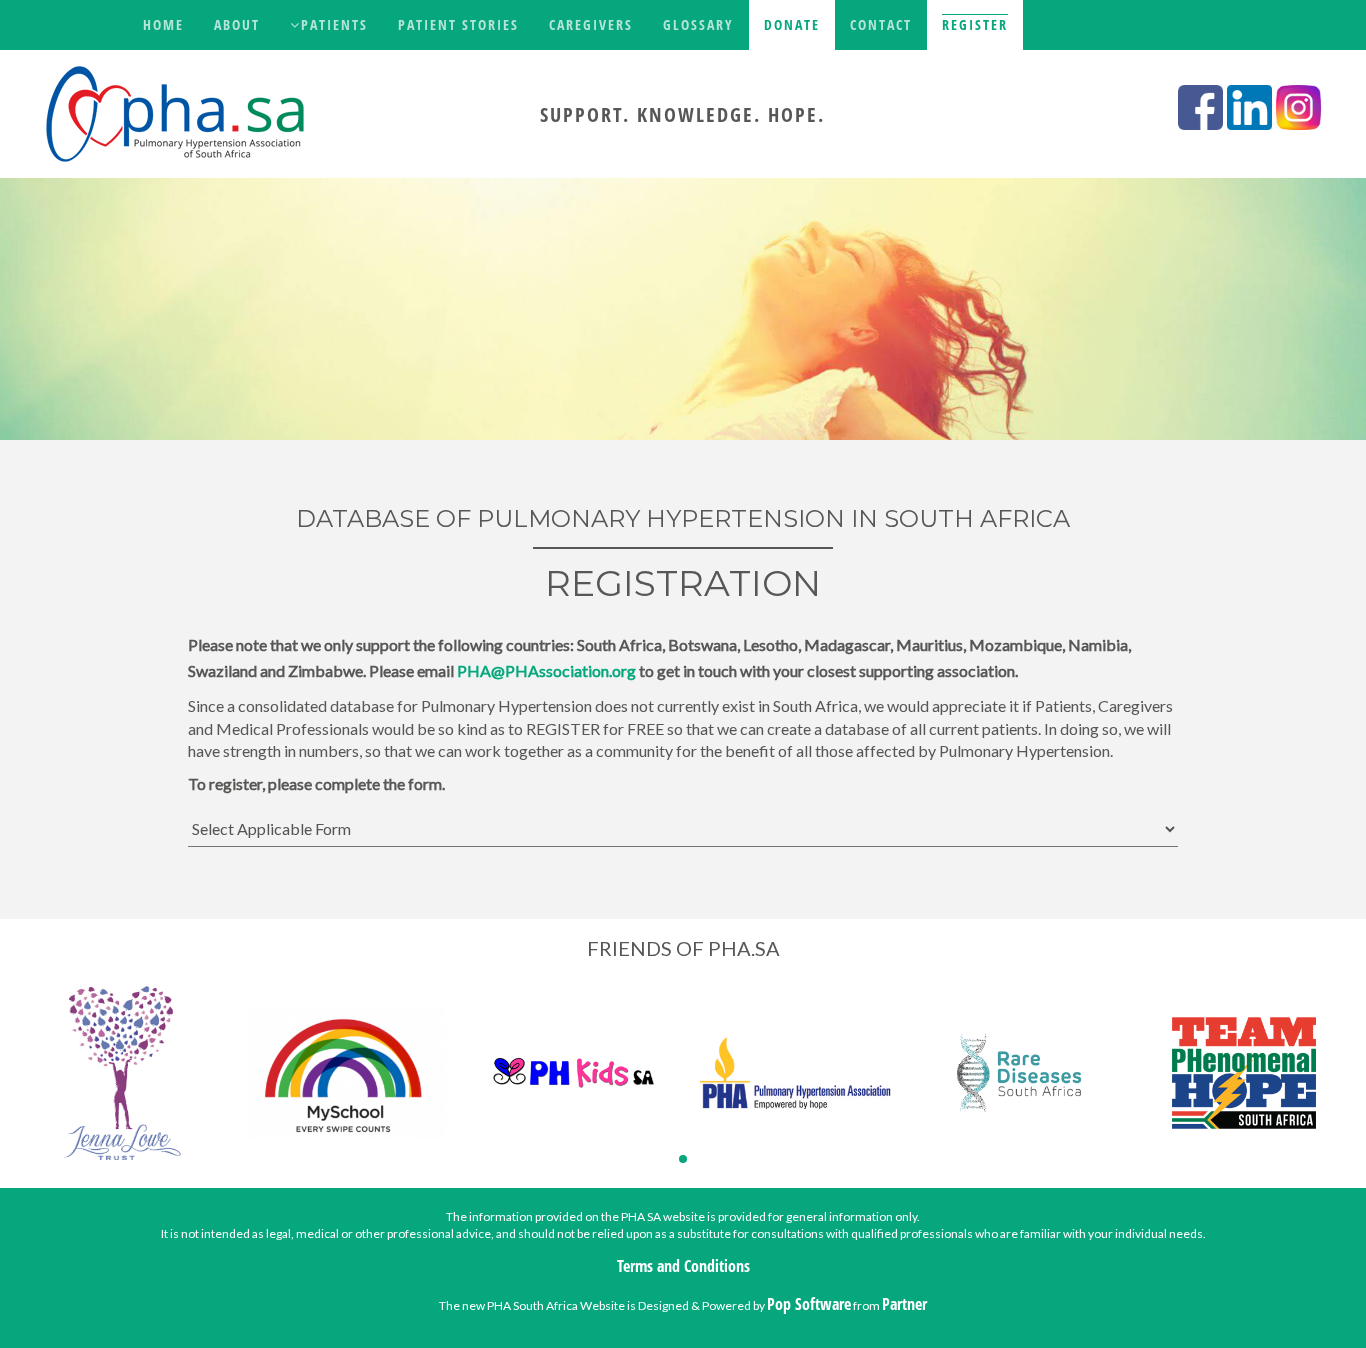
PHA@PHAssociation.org (546, 670)
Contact (881, 24)
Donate (792, 24)
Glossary (698, 24)
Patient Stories (458, 24)
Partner (904, 1304)
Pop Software (809, 1304)
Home (163, 24)
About (237, 24)
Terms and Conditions (683, 1266)
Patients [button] (334, 24)
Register (975, 24)
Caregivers (591, 24)
